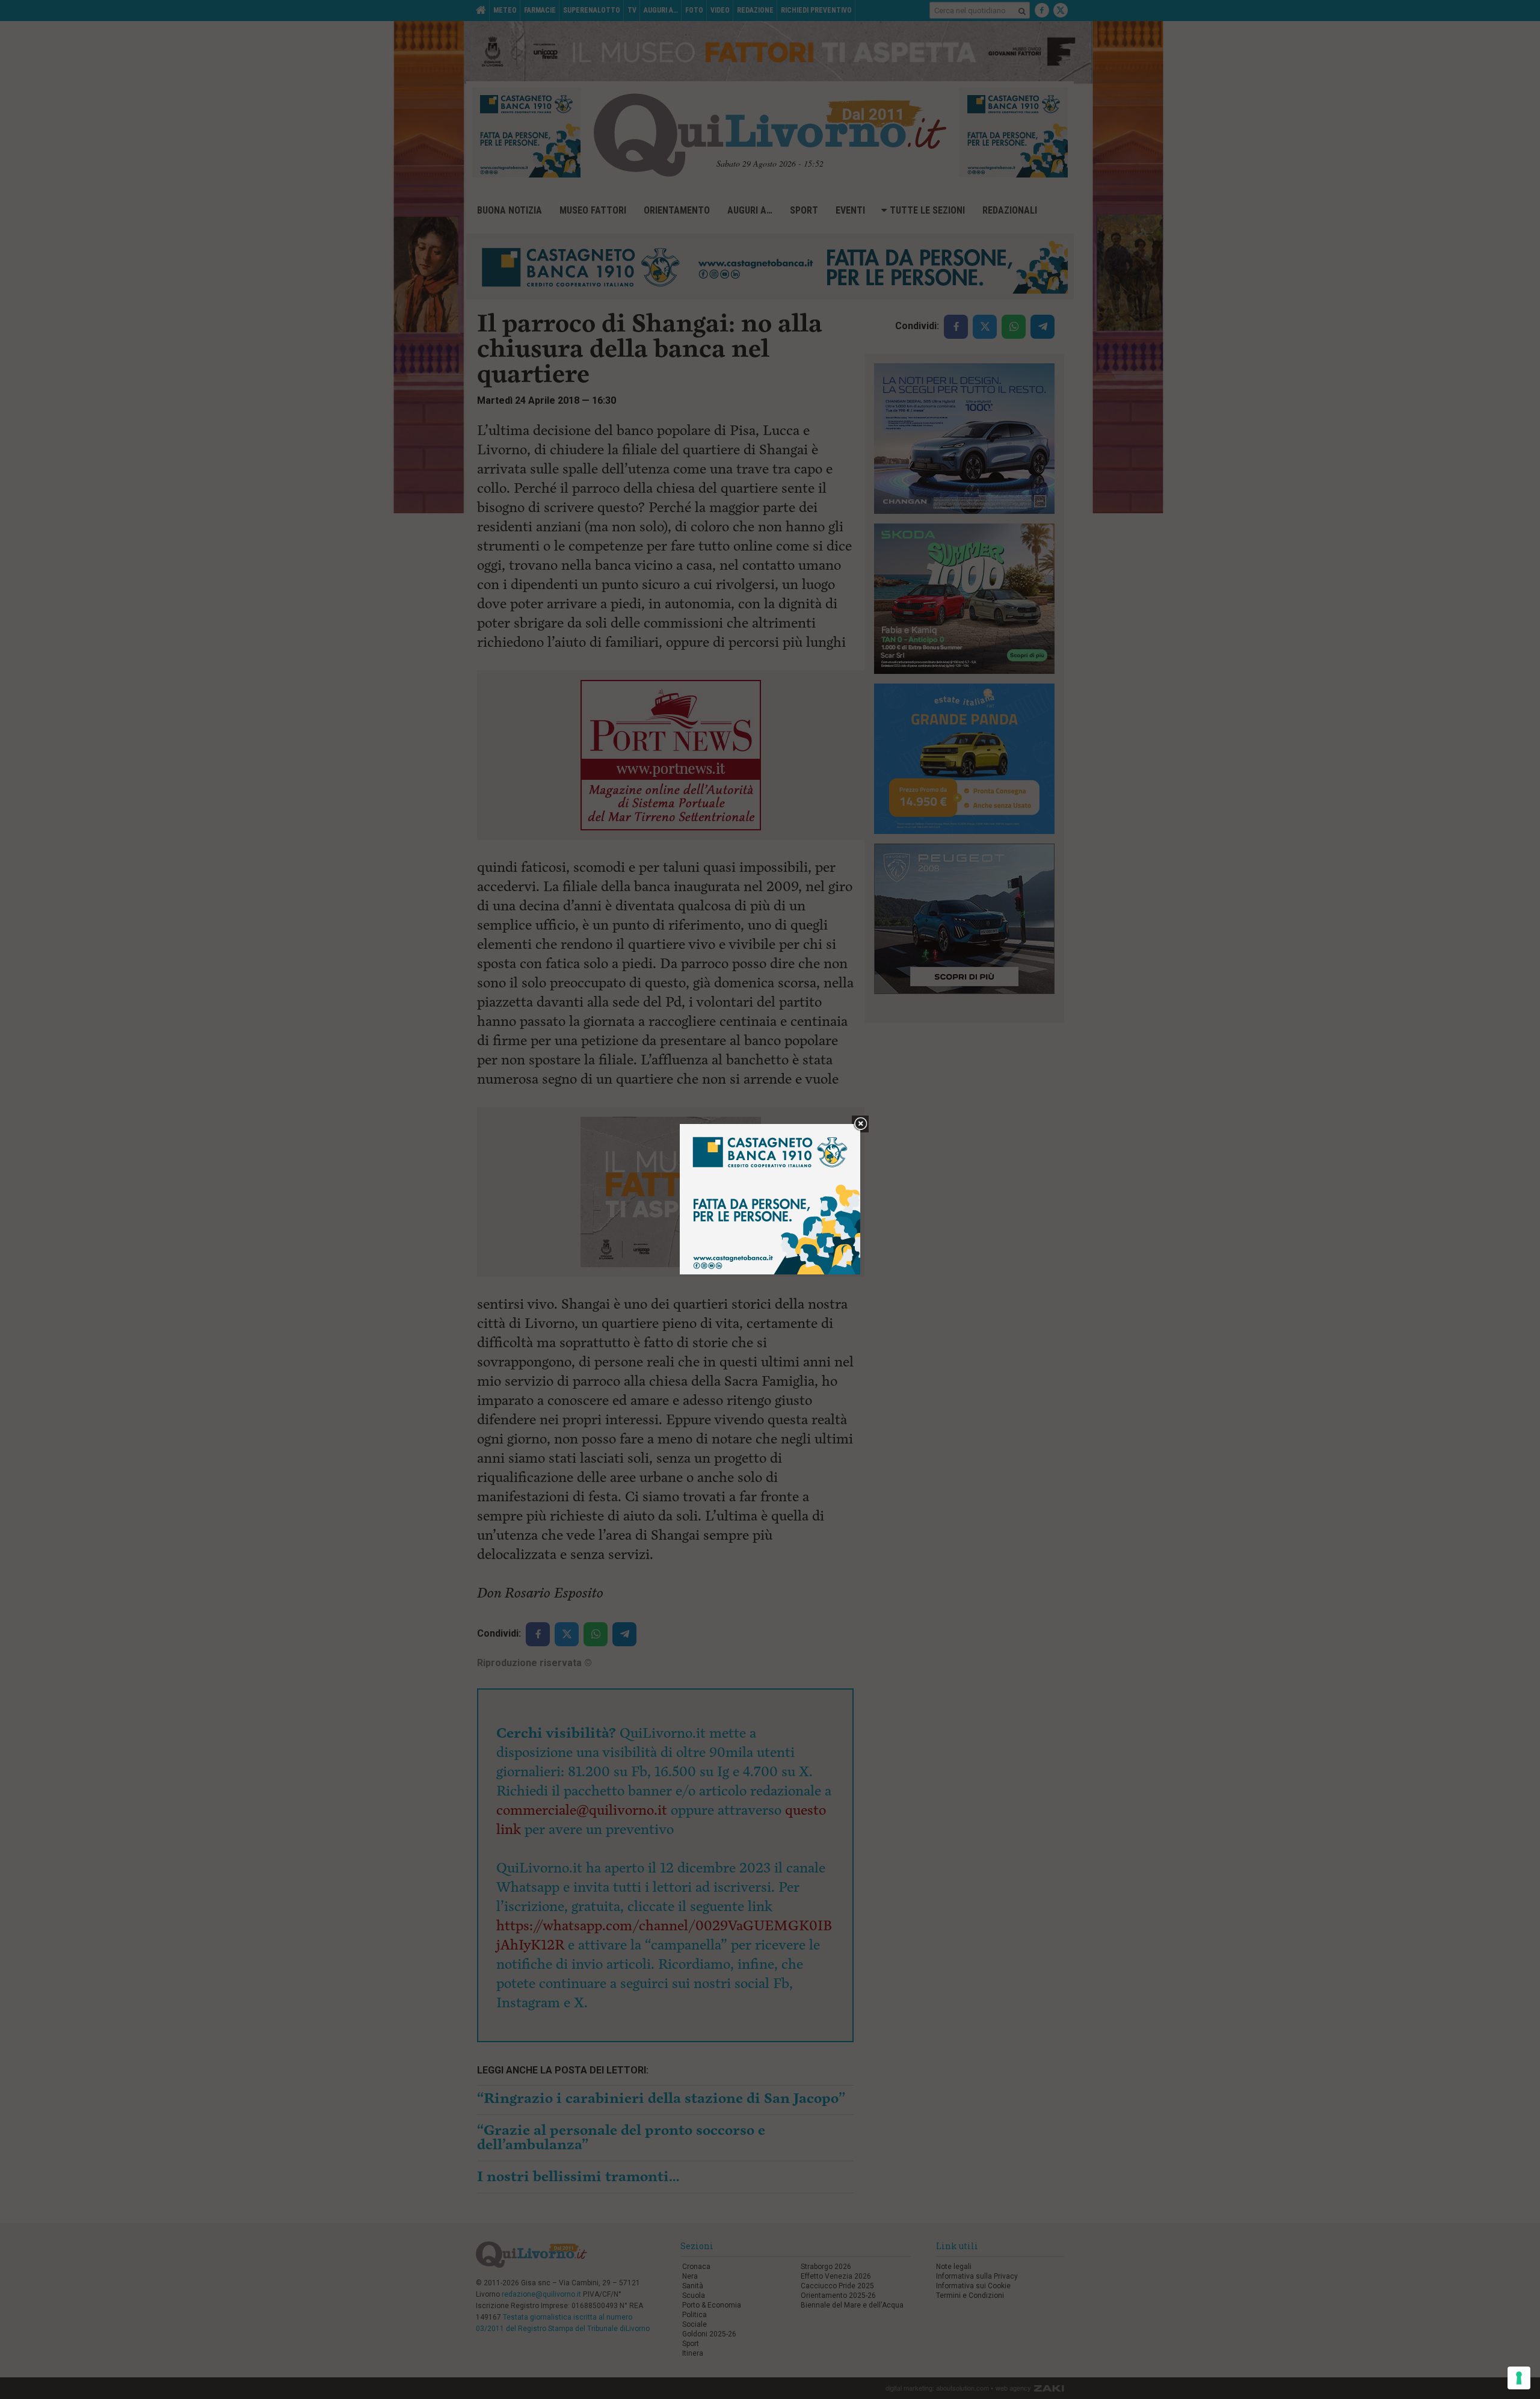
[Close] (861, 1124)
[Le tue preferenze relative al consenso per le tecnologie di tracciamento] (1519, 2378)
